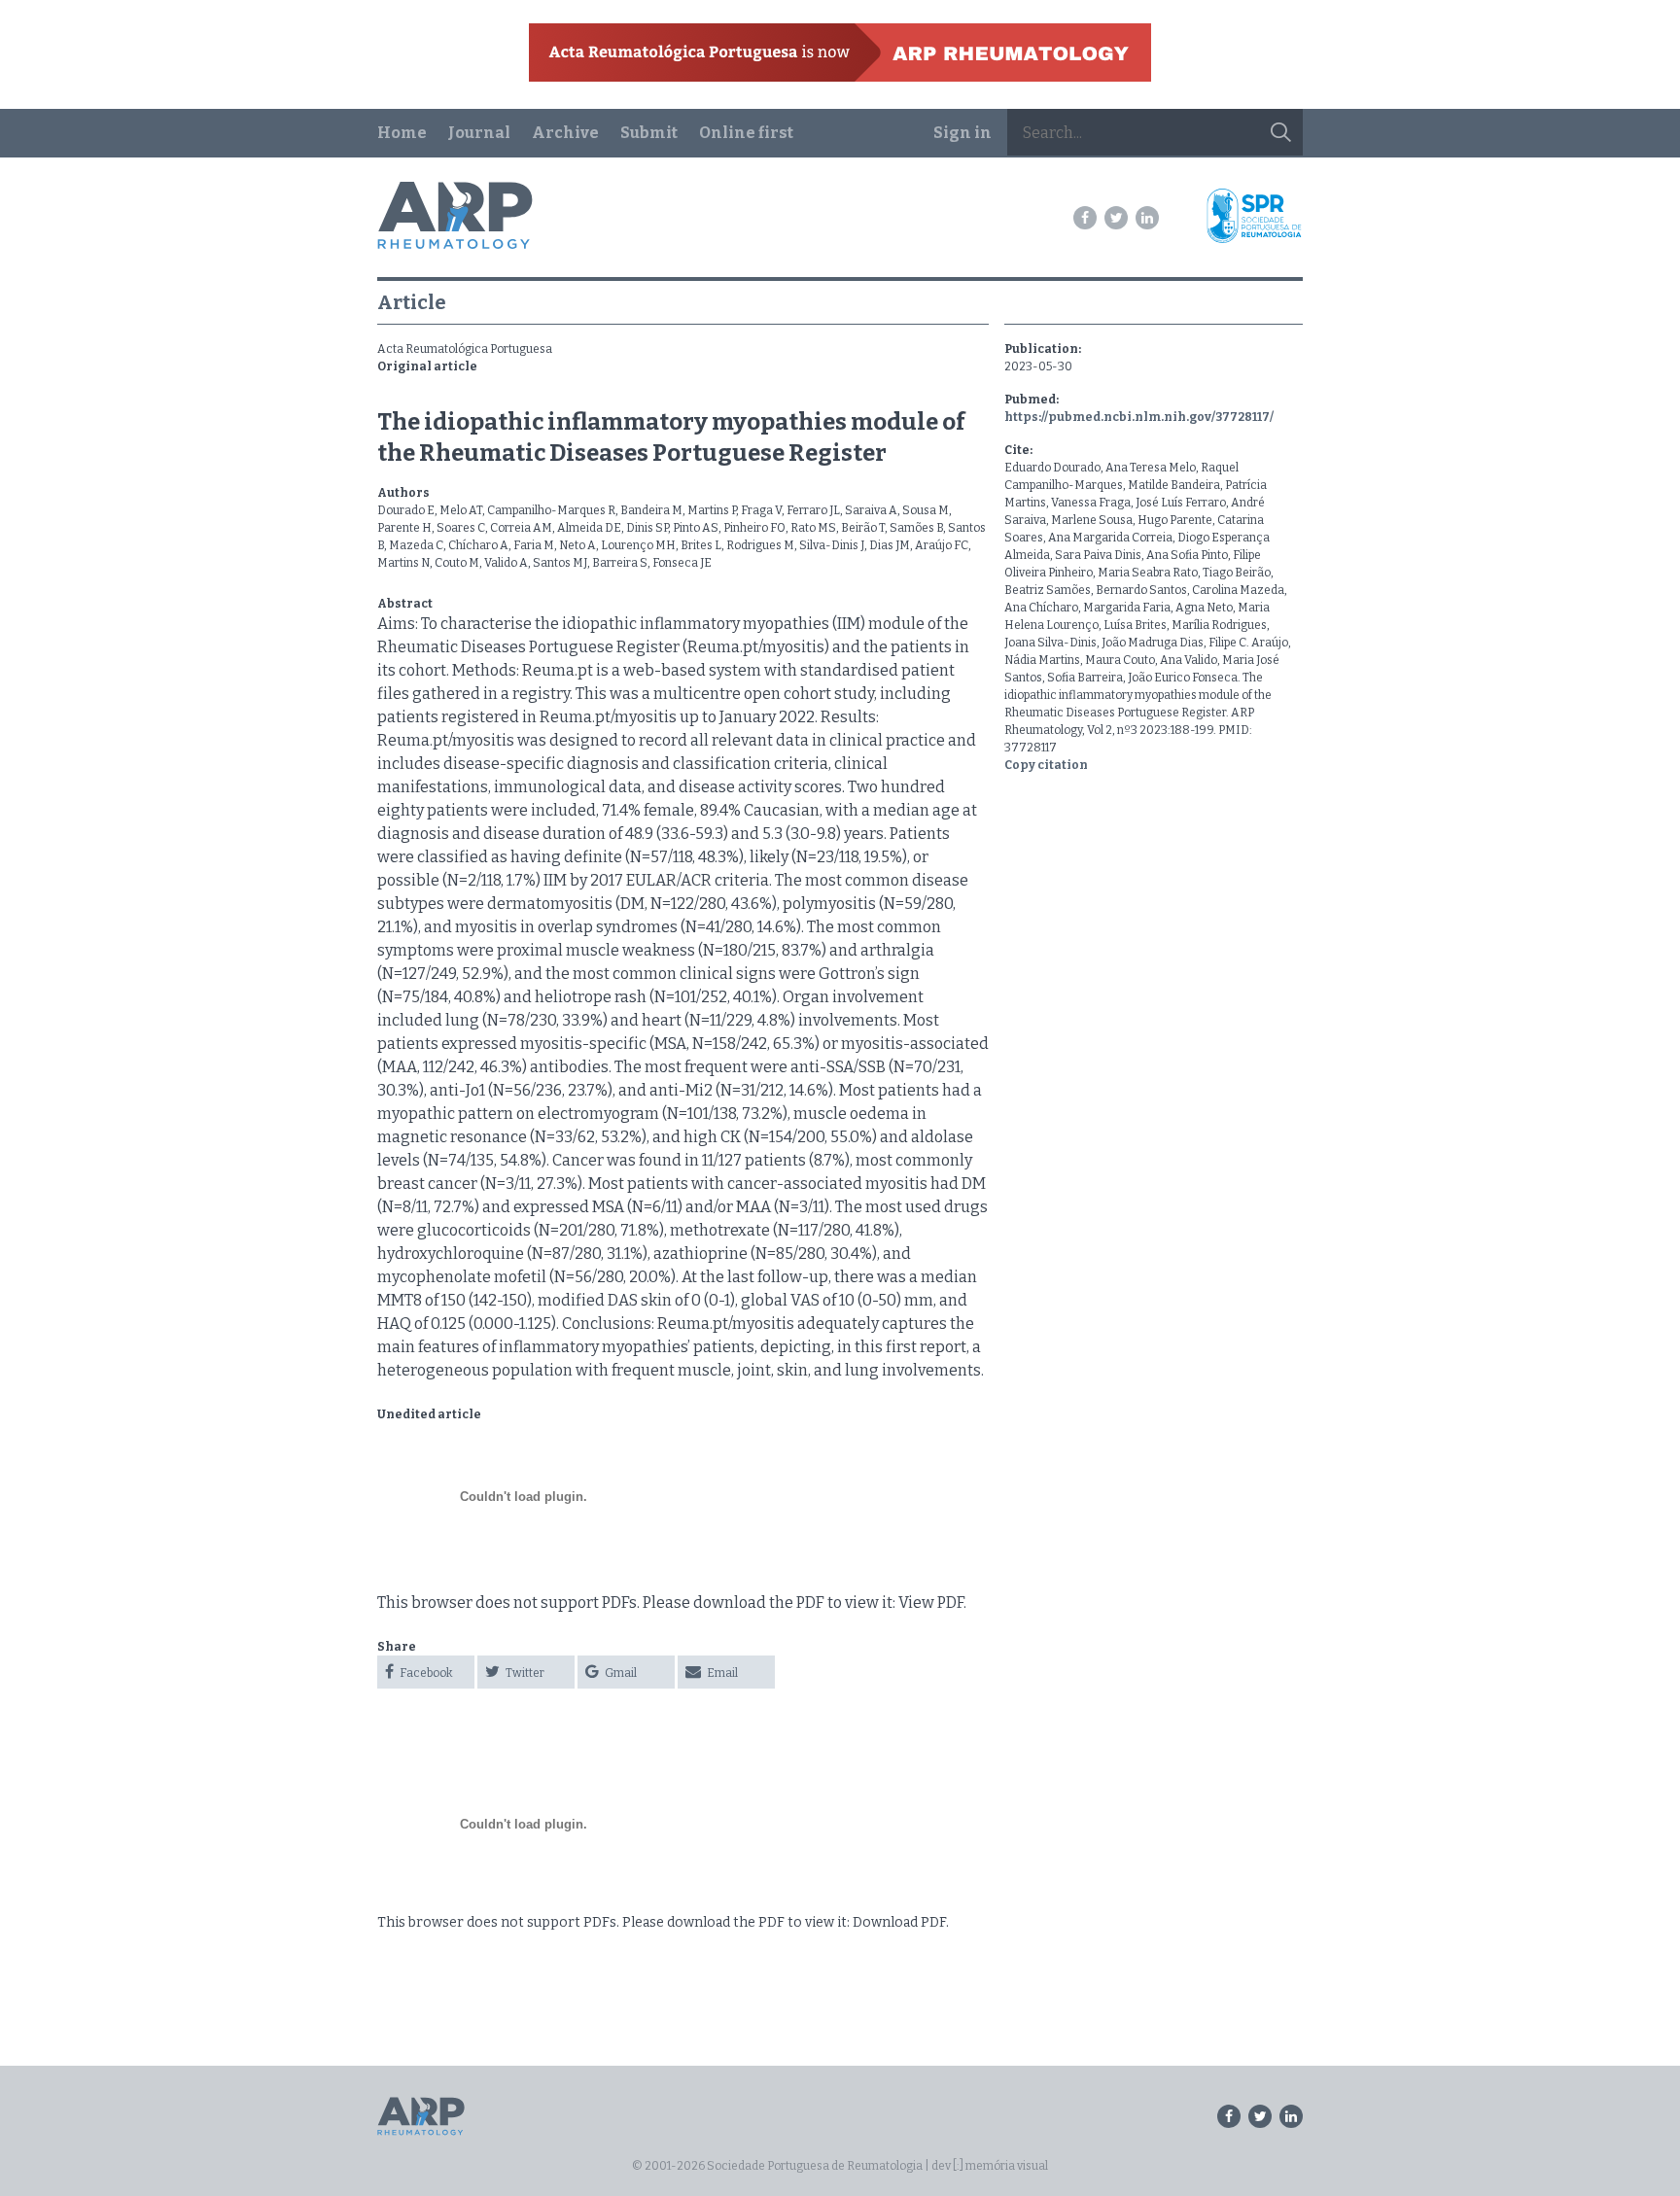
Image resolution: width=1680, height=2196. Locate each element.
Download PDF (899, 1922)
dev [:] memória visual (990, 2166)
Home (402, 133)
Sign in (962, 133)
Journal (479, 133)
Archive (565, 133)
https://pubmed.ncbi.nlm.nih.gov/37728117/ (1139, 417)
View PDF (931, 1603)
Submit (649, 133)
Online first (746, 133)
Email (721, 1673)
